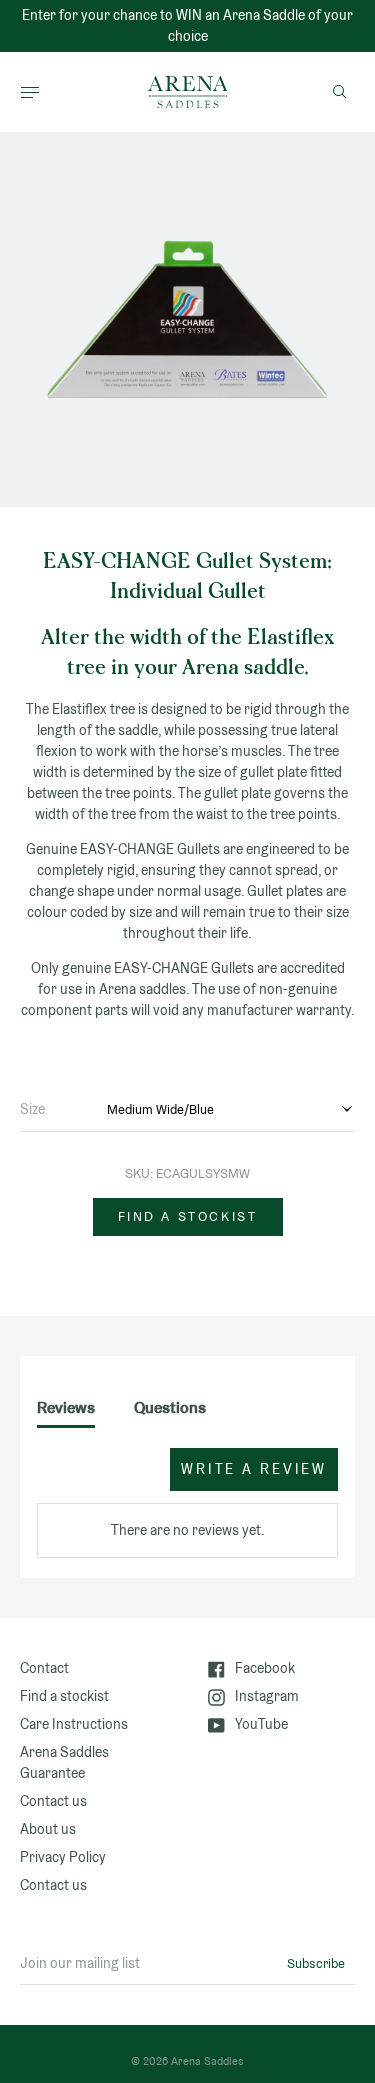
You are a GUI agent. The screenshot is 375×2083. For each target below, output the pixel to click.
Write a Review (254, 1469)
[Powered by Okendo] (87, 1479)
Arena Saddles (207, 2061)
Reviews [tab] (66, 1407)
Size (32, 1109)
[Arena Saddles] (188, 92)
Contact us (53, 1801)
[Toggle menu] (30, 92)
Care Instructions (74, 1724)
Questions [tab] (170, 1407)
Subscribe (316, 1963)
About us (48, 1829)
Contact (44, 1668)
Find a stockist (188, 1216)
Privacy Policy (63, 1857)
